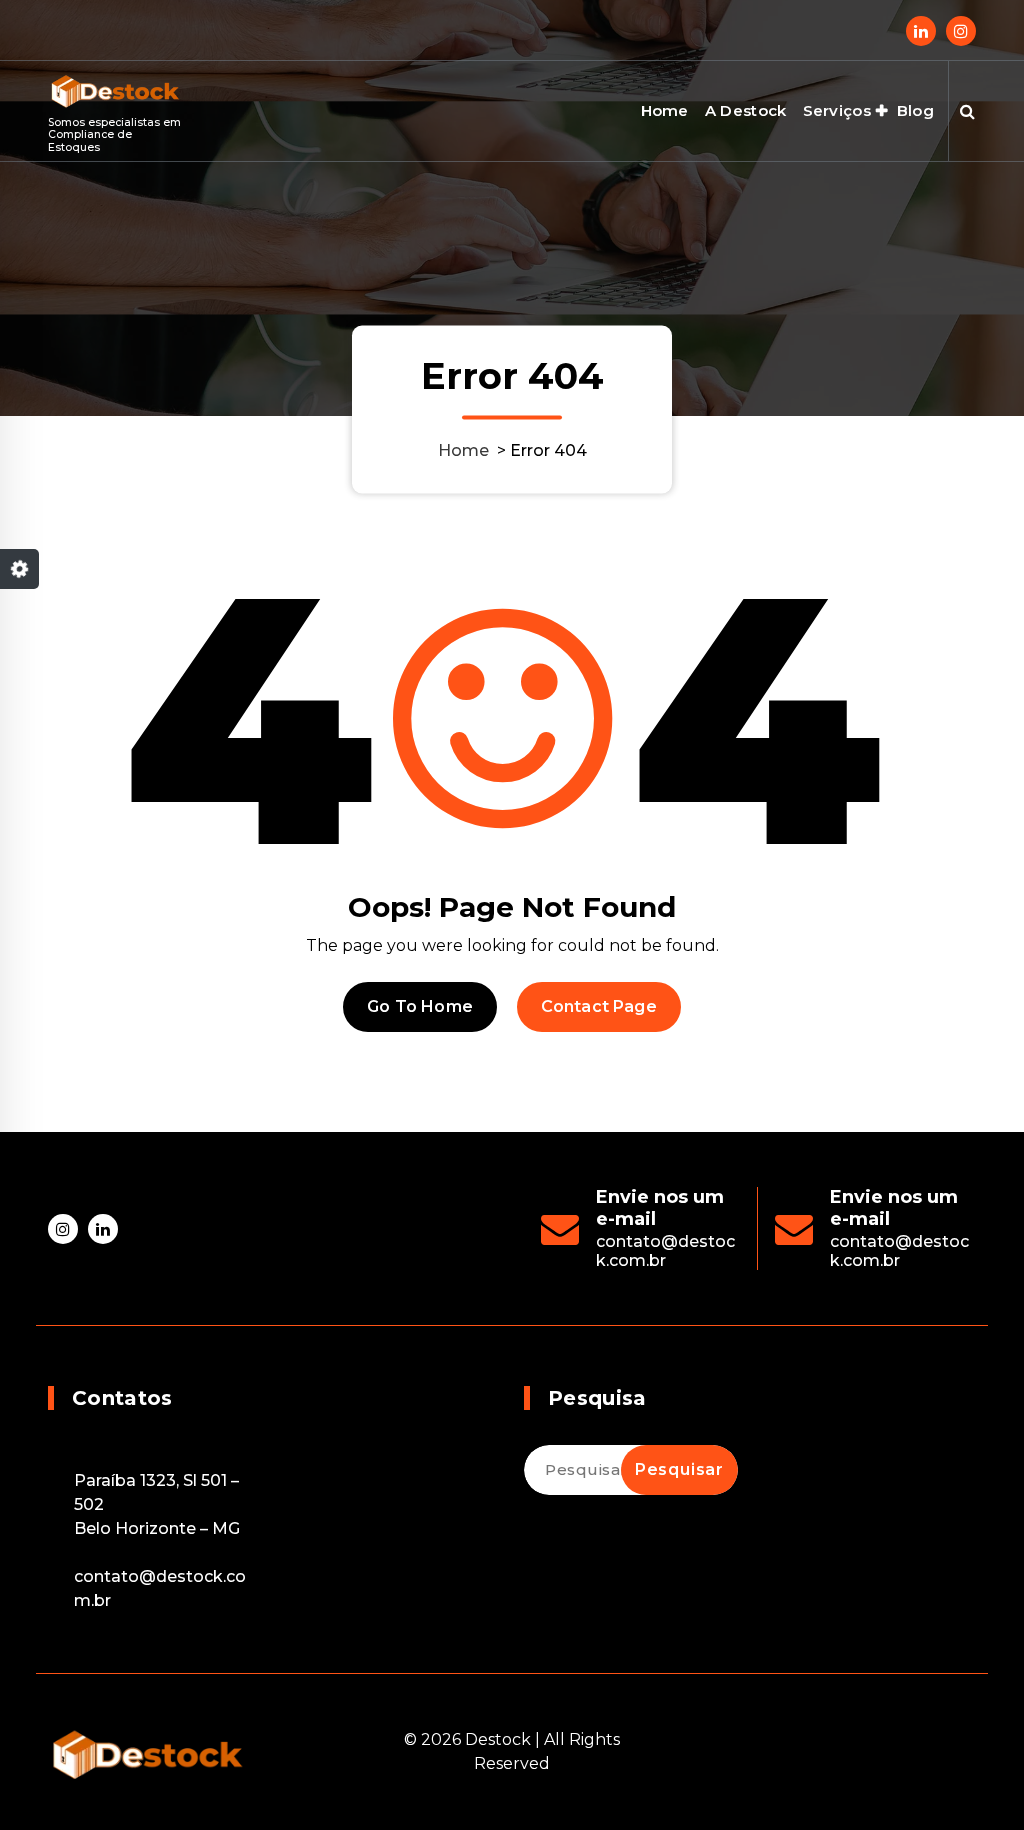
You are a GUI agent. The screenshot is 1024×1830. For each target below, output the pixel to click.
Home (665, 110)
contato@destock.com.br (665, 1251)
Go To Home (420, 1006)
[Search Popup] (967, 111)
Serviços (837, 110)
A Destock (746, 110)
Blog (915, 110)
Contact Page (599, 1006)
